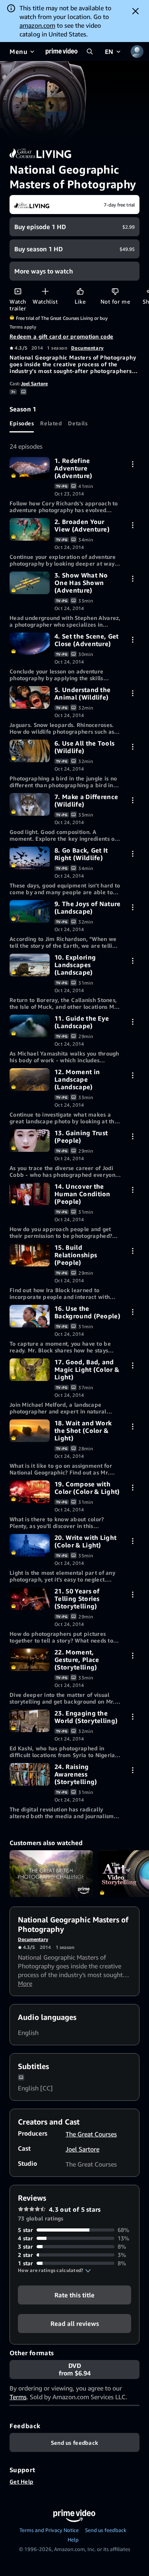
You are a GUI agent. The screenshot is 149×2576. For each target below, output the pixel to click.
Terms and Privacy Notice (49, 2530)
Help (73, 2540)
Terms (18, 2397)
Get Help (21, 2481)
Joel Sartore (34, 383)
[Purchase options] (133, 464)
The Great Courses (91, 2134)
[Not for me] (115, 291)
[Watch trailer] (18, 291)
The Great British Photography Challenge (51, 1874)
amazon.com (37, 25)
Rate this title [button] (74, 2295)
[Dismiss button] (135, 11)
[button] (54, 2270)
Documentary (87, 348)
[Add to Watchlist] (45, 291)
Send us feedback (106, 2530)
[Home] (62, 52)
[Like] (80, 291)
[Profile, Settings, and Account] (137, 52)
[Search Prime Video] (90, 52)
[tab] (22, 423)
